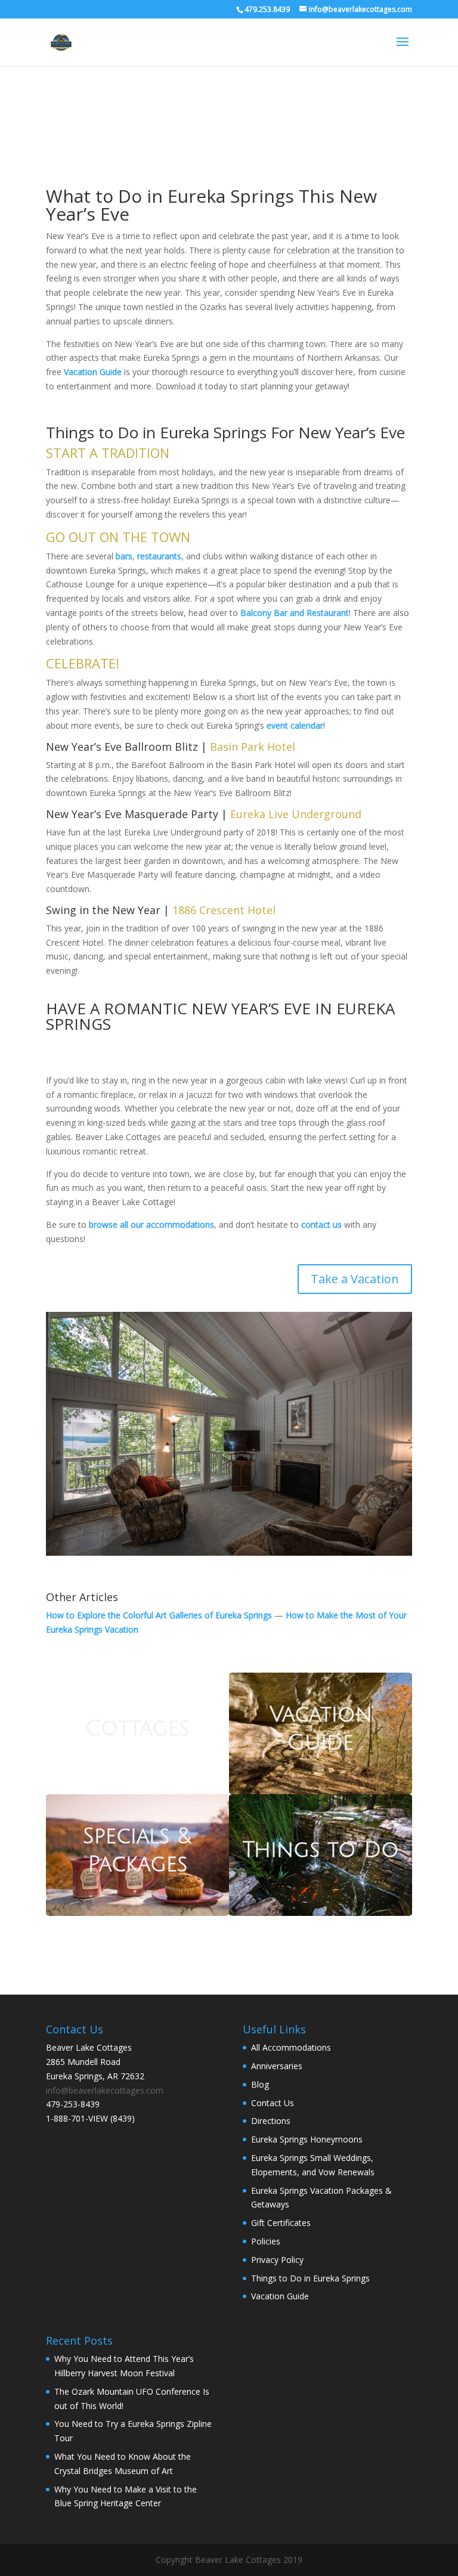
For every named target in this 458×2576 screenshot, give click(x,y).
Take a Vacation (355, 1279)
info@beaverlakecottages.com (105, 2090)
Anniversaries (277, 2066)
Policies (266, 2241)
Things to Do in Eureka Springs (310, 2278)
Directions (271, 2121)
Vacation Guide (280, 2296)
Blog (260, 2084)
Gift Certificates (281, 2223)
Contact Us (273, 2102)
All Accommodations (291, 2047)
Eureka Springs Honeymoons (307, 2139)
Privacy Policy (277, 2259)
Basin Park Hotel (253, 747)
